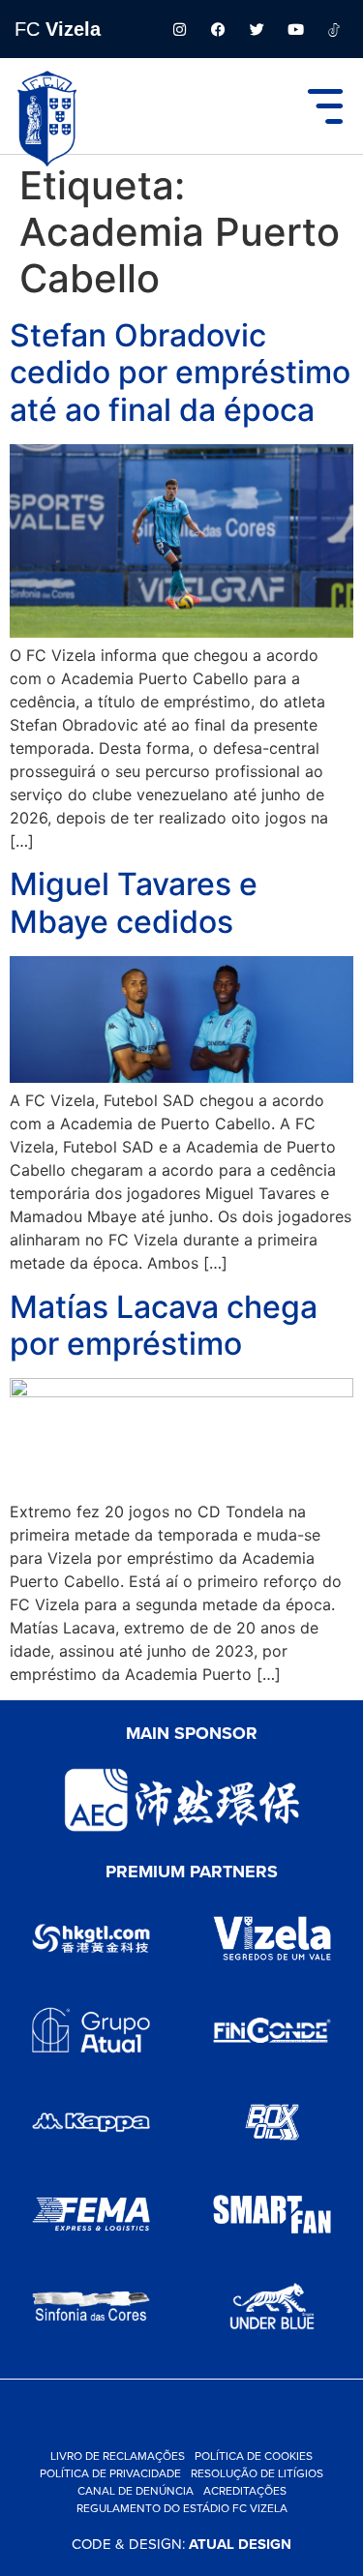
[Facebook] (218, 29)
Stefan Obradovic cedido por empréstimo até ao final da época (180, 373)
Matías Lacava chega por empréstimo (164, 1325)
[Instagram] (179, 29)
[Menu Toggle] (325, 106)
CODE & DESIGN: (181, 2544)
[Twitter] (257, 29)
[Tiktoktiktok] (334, 29)
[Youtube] (295, 29)
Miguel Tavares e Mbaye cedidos (134, 902)
